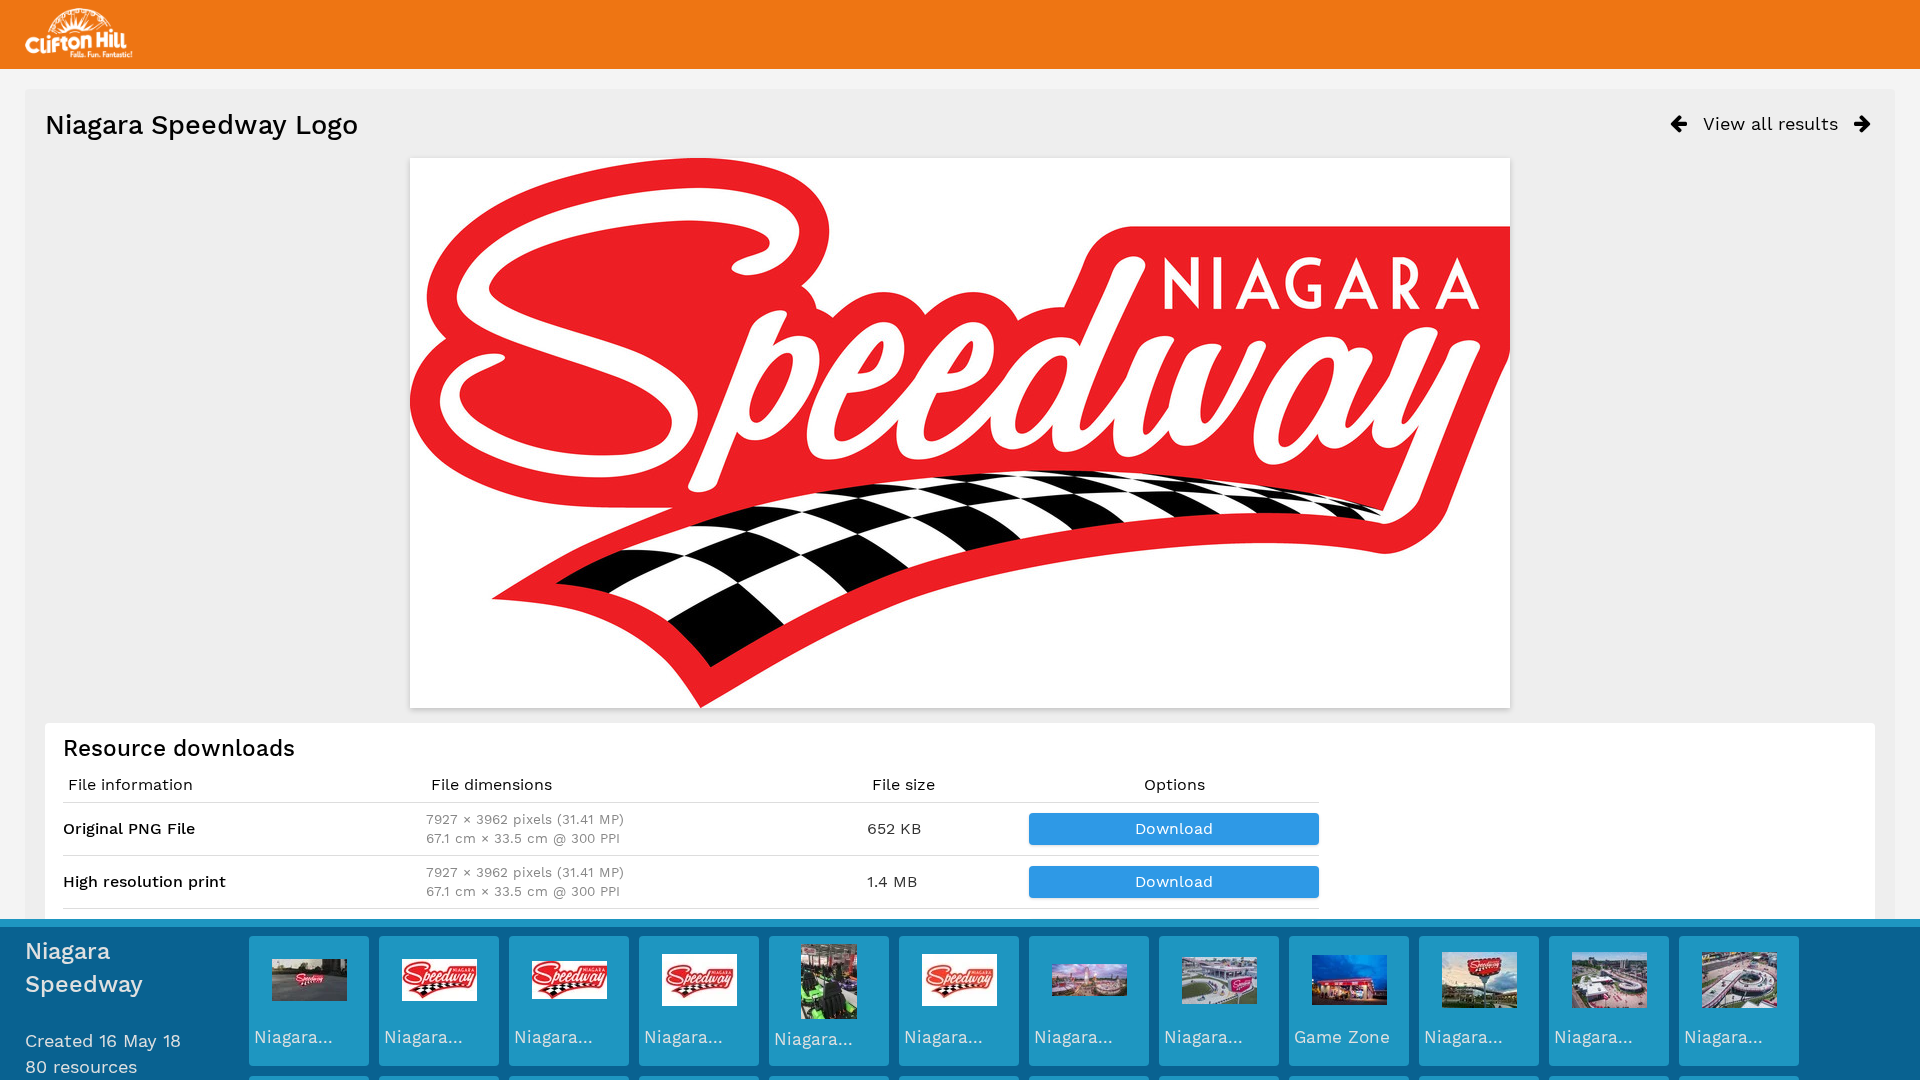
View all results (1770, 123)
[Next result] (1862, 124)
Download (1174, 828)
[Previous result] (1678, 124)
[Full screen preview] (960, 433)
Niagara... (293, 1037)
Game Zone (1342, 1037)
